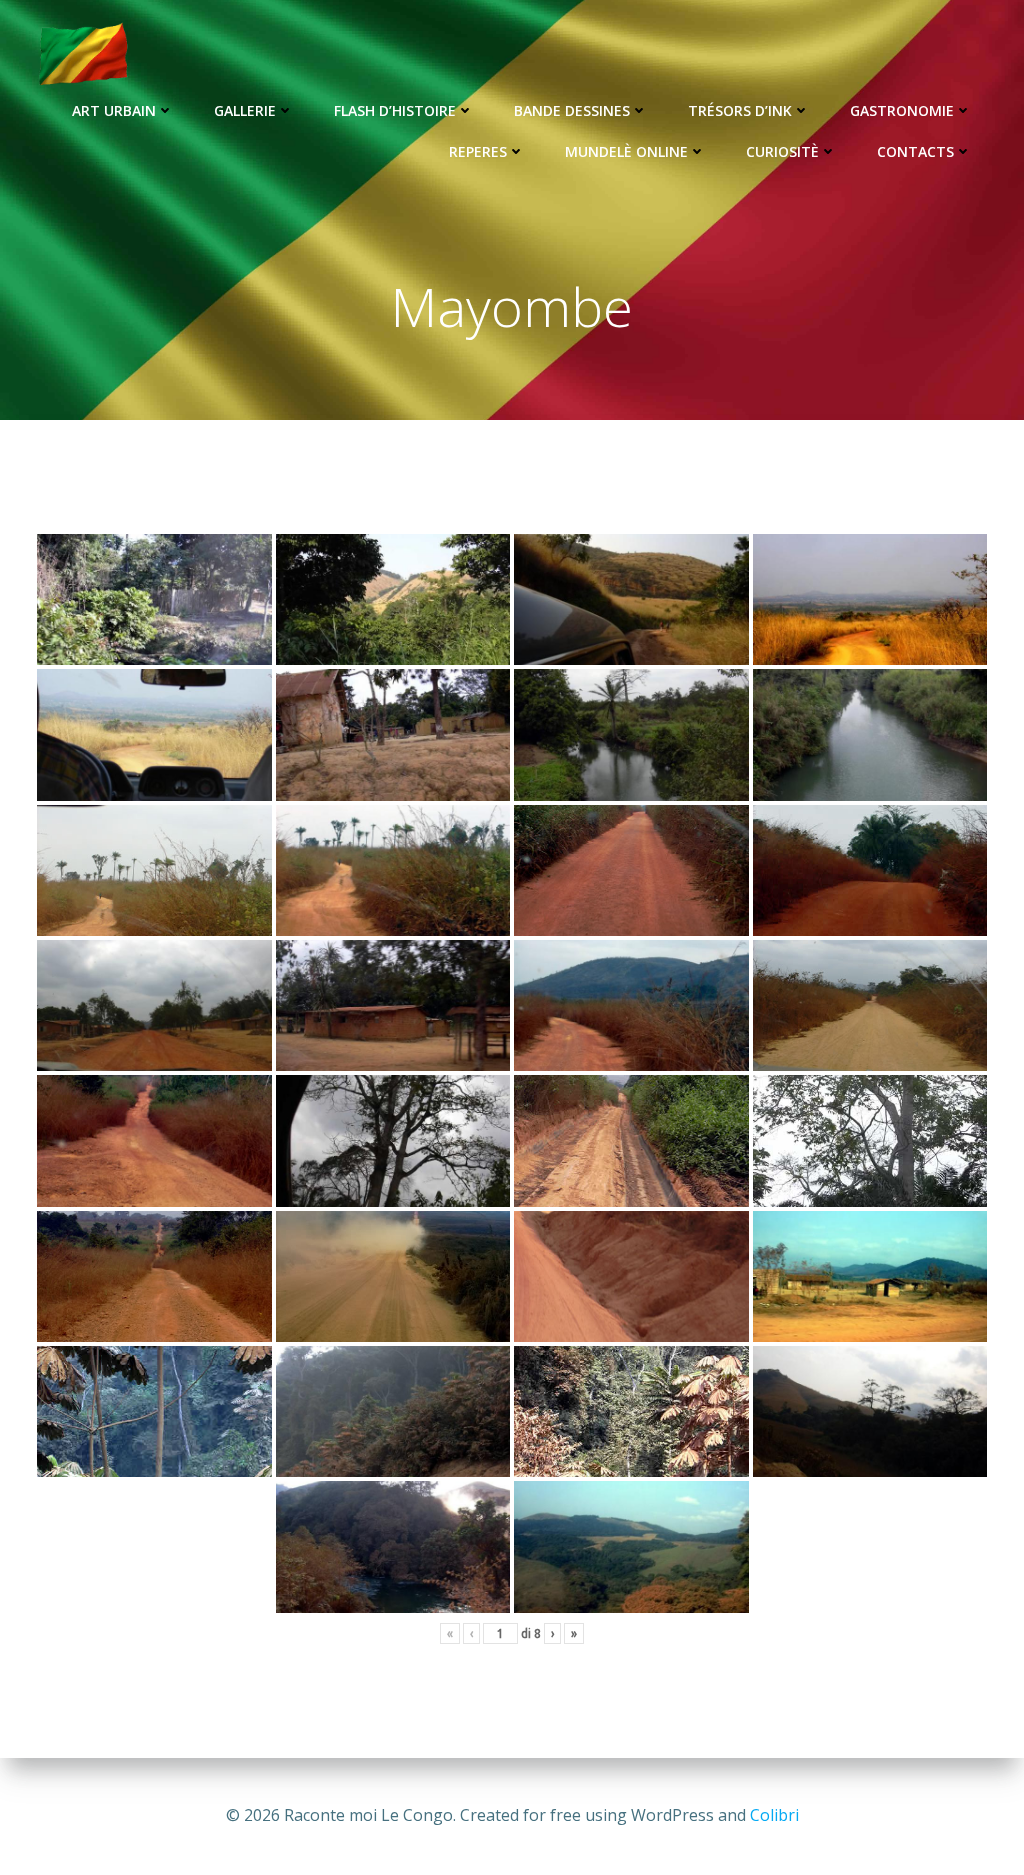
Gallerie (245, 110)
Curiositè (782, 151)
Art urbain (114, 110)
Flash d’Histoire (395, 110)
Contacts (915, 151)
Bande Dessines (572, 110)
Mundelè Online (626, 151)
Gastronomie (902, 110)
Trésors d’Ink (740, 110)
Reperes (478, 151)
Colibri (774, 1815)
